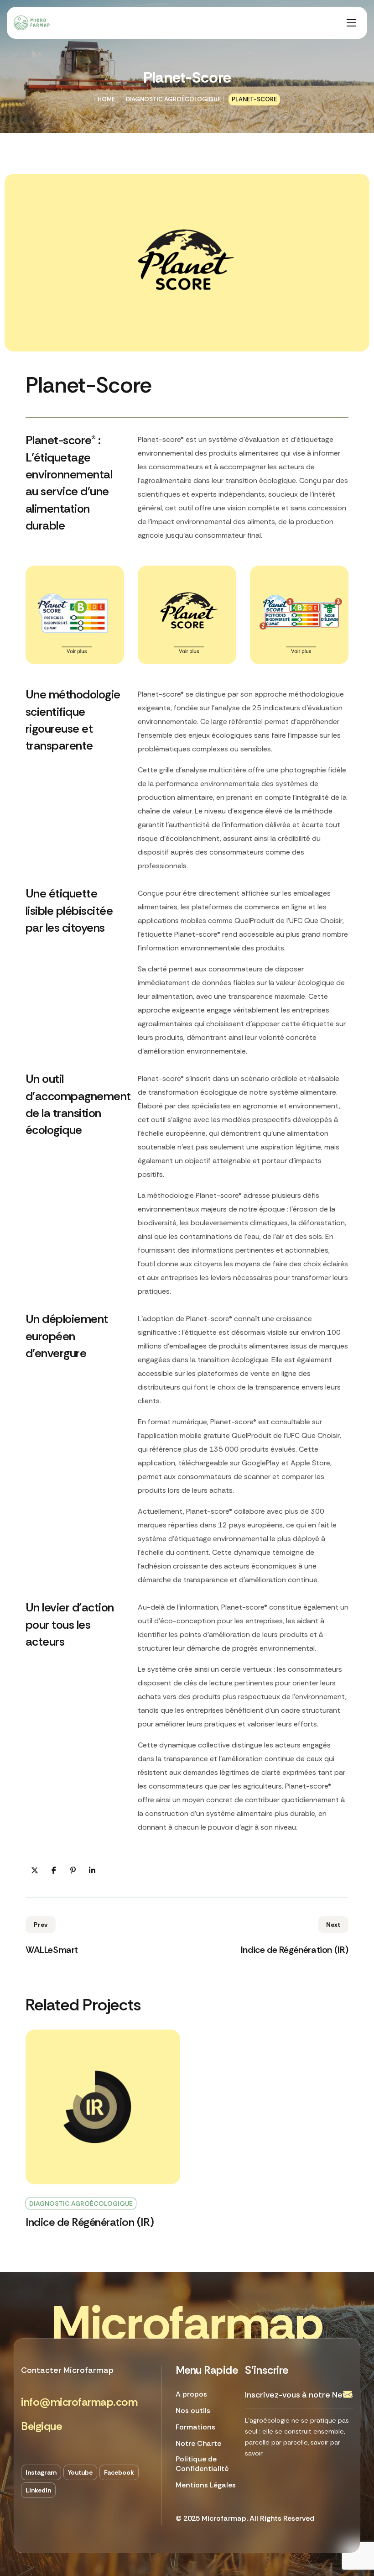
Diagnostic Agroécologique (173, 99)
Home (106, 99)
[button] (79, 2402)
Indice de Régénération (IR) (90, 2222)
